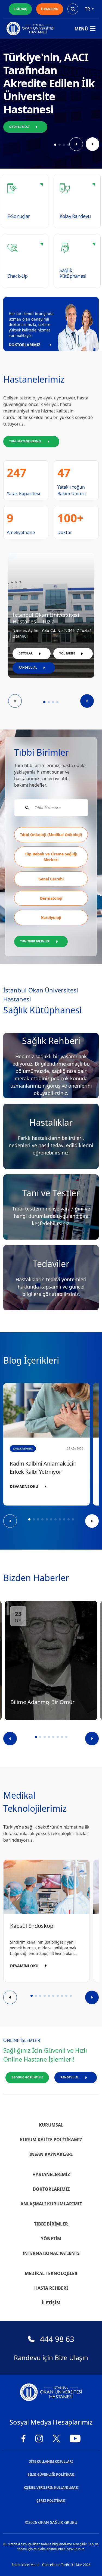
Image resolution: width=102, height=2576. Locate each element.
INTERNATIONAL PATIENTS (51, 2253)
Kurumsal (51, 2125)
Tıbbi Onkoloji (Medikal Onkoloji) (51, 835)
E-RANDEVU (50, 9)
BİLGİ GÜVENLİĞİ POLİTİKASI (51, 2474)
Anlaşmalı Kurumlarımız (51, 2204)
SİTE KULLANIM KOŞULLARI (51, 2461)
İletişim (51, 2303)
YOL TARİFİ (67, 653)
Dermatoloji (51, 898)
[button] (55, 145)
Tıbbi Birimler (51, 2224)
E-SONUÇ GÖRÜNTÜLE (27, 2077)
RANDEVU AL (28, 668)
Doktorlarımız (51, 2189)
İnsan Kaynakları (51, 2154)
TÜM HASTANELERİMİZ (25, 441)
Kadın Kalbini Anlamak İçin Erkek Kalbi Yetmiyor (43, 1468)
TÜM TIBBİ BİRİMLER (35, 941)
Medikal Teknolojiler (51, 2273)
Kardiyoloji (51, 918)
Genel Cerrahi (51, 879)
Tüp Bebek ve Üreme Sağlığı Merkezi (51, 857)
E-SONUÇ (20, 9)
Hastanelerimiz (51, 2174)
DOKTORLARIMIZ (24, 345)
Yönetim (51, 2239)
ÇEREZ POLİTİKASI (51, 2501)
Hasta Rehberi (51, 2288)
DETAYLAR (26, 653)
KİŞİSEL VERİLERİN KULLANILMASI (51, 2487)
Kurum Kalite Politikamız (51, 2140)
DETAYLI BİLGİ (19, 127)
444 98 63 (57, 2339)
